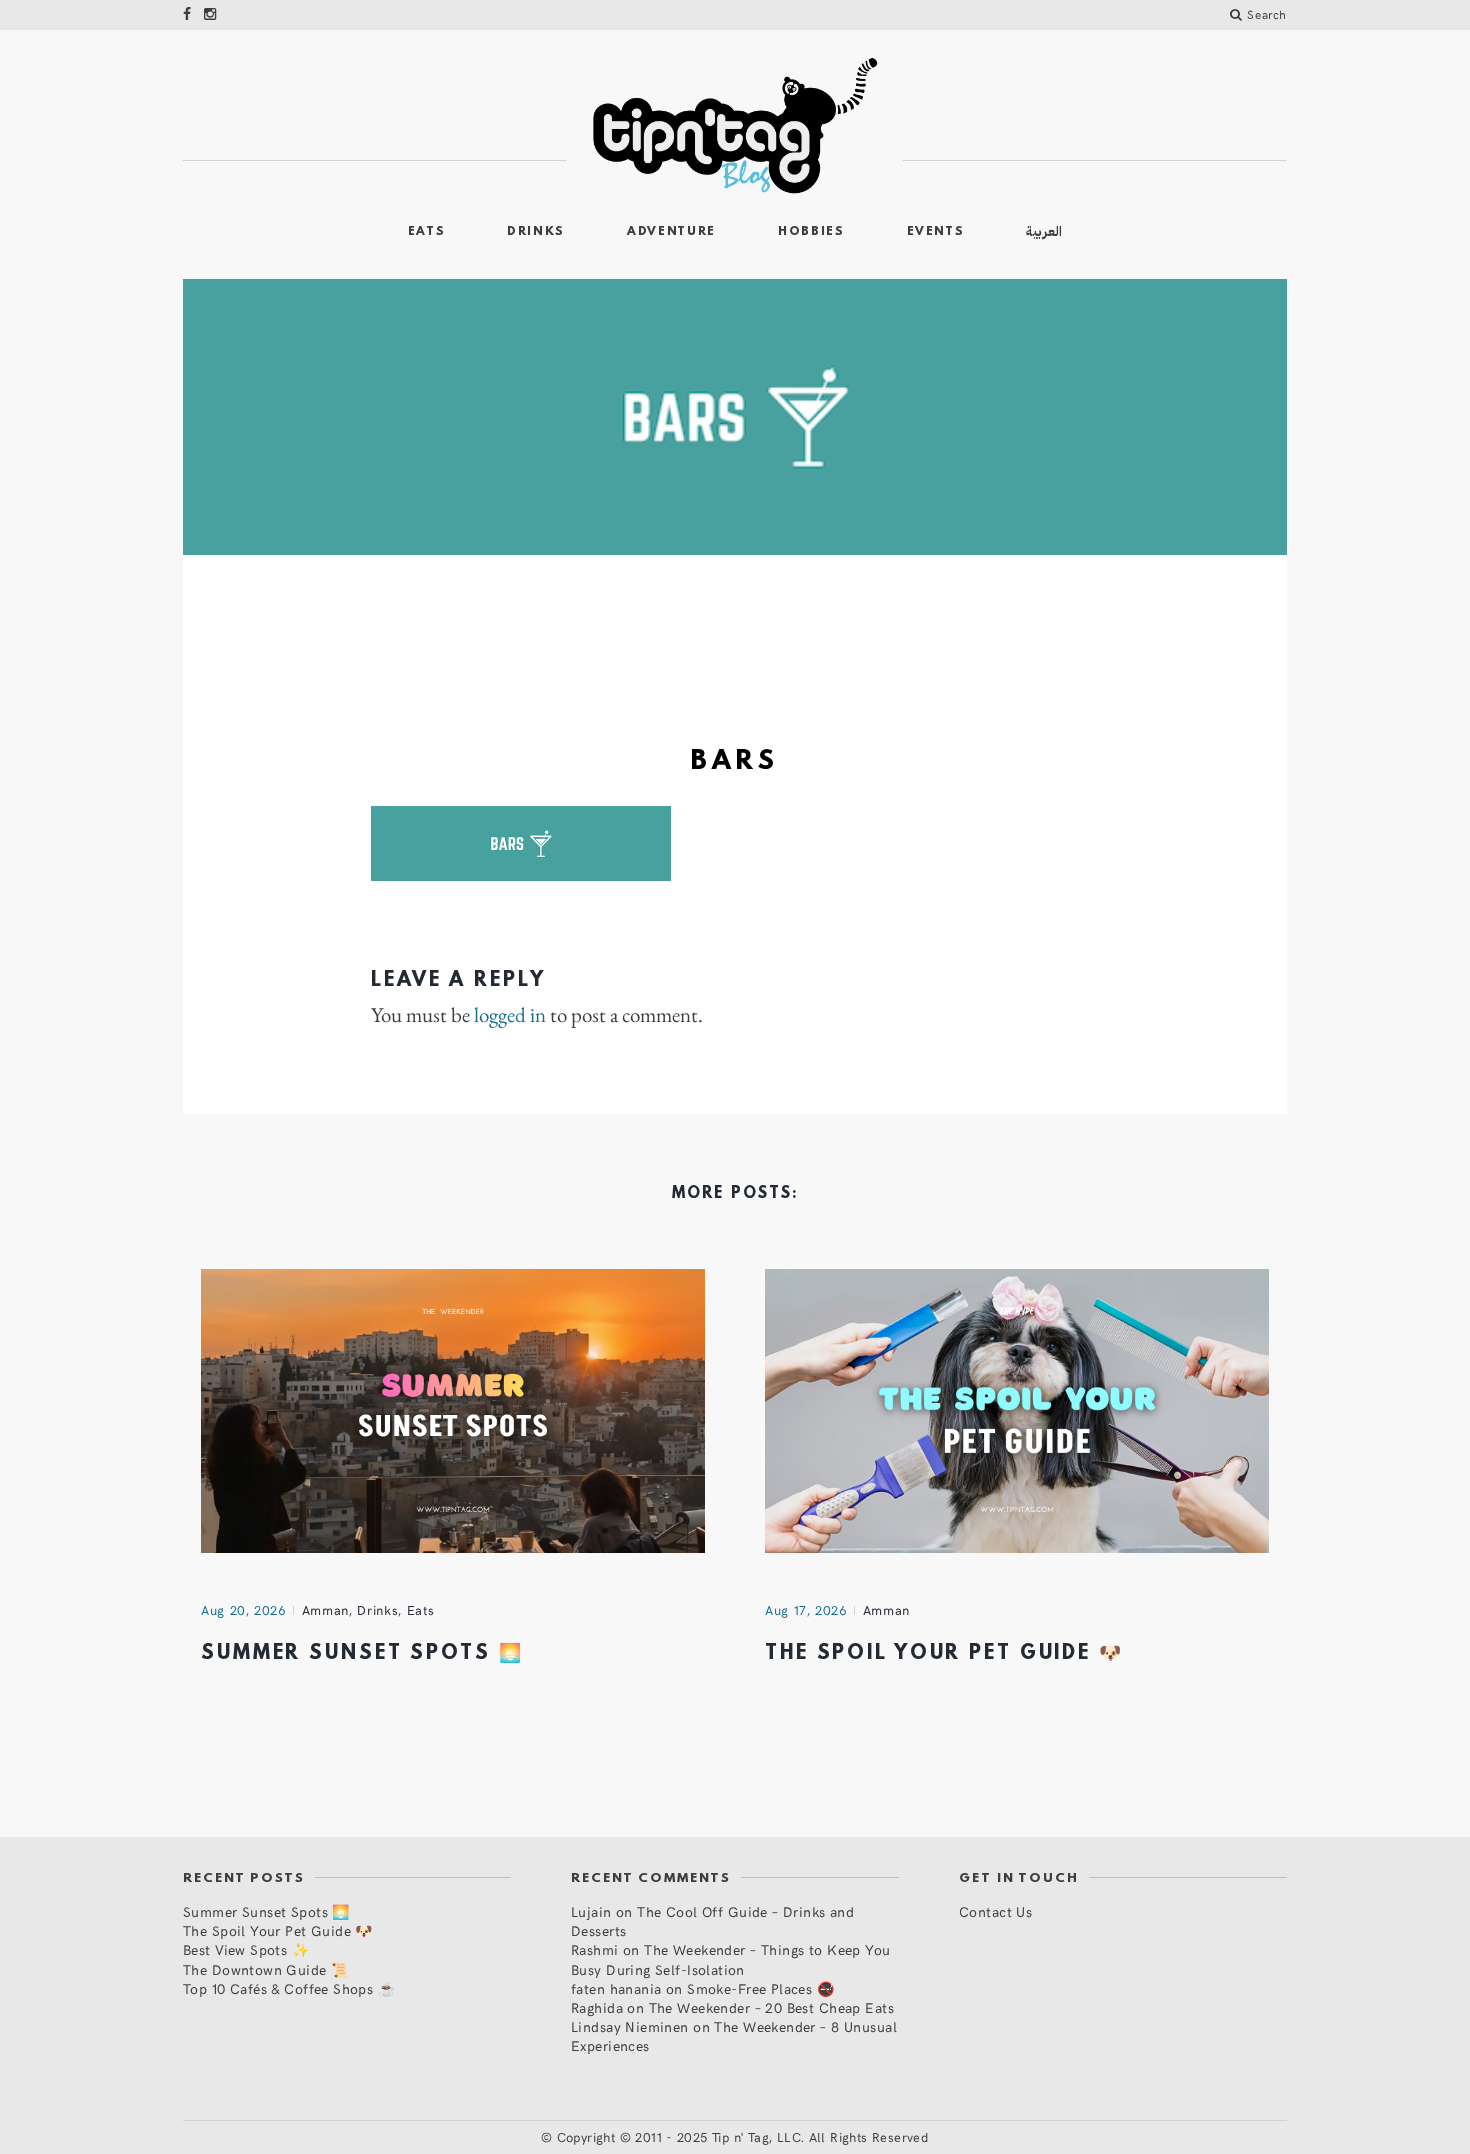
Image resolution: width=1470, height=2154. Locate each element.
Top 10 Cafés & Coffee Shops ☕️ (289, 1988)
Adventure (671, 232)
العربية (1044, 231)
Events (936, 232)
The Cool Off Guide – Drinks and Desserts (712, 1921)
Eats (427, 232)
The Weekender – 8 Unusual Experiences (734, 2036)
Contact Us (995, 1911)
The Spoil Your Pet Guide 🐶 (944, 1654)
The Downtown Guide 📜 (265, 1969)
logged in (510, 1015)
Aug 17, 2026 (806, 1610)
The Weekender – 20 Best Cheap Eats (771, 2007)
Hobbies (811, 232)
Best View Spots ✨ (246, 1949)
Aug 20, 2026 (243, 1610)
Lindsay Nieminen (630, 2026)
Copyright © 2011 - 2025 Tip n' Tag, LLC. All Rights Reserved (743, 2137)
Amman (325, 1610)
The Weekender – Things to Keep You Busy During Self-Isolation (731, 1959)
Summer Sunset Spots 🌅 (362, 1654)
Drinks (536, 232)
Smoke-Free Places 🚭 (760, 1988)
